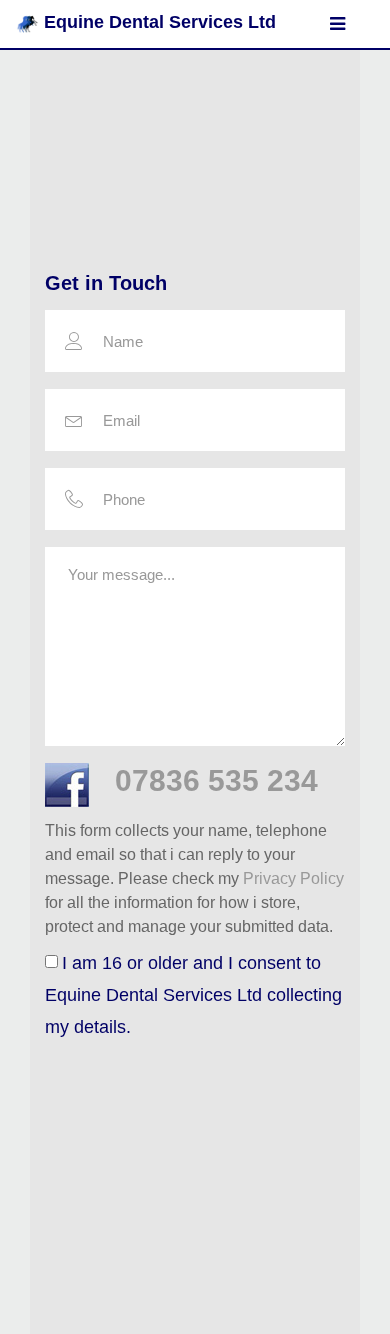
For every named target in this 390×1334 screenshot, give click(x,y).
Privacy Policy (293, 878)
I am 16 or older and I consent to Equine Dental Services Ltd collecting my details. (193, 995)
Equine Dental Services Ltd (160, 22)
